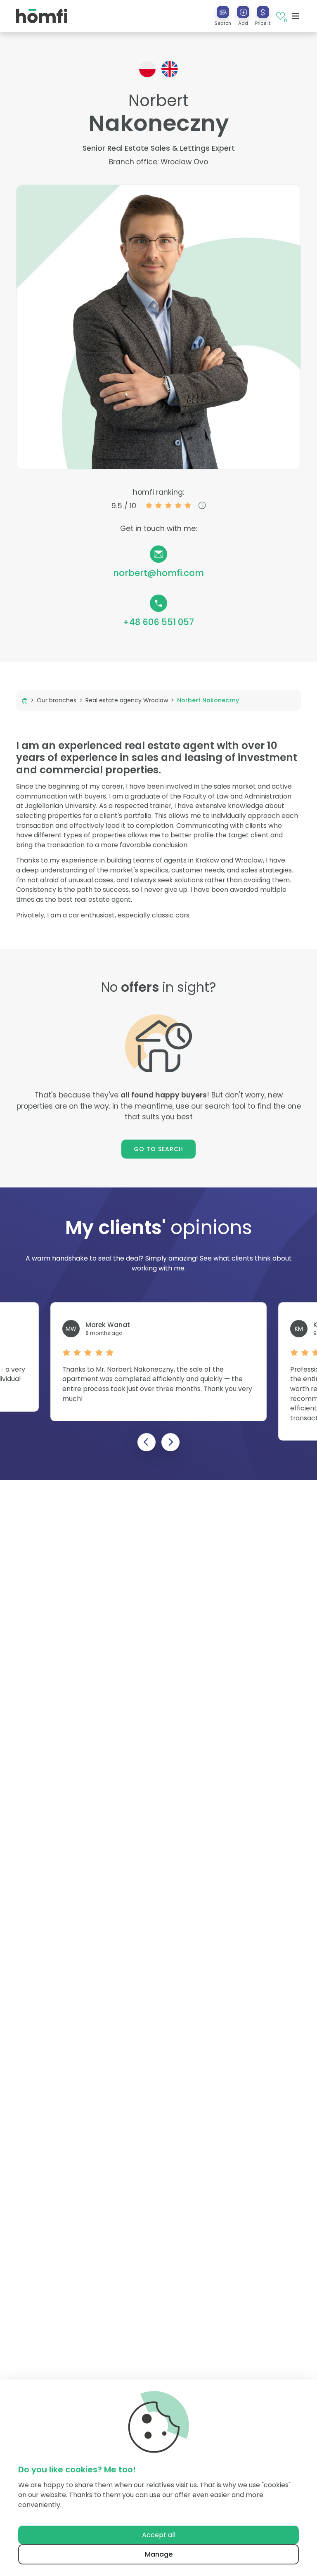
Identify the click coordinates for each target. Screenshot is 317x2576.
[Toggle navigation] (296, 16)
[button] (243, 16)
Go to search (159, 1149)
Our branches (57, 700)
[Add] (243, 12)
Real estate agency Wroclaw (127, 700)
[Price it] (263, 12)
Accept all (159, 2535)
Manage (159, 2554)
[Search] (223, 12)
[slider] (168, 505)
